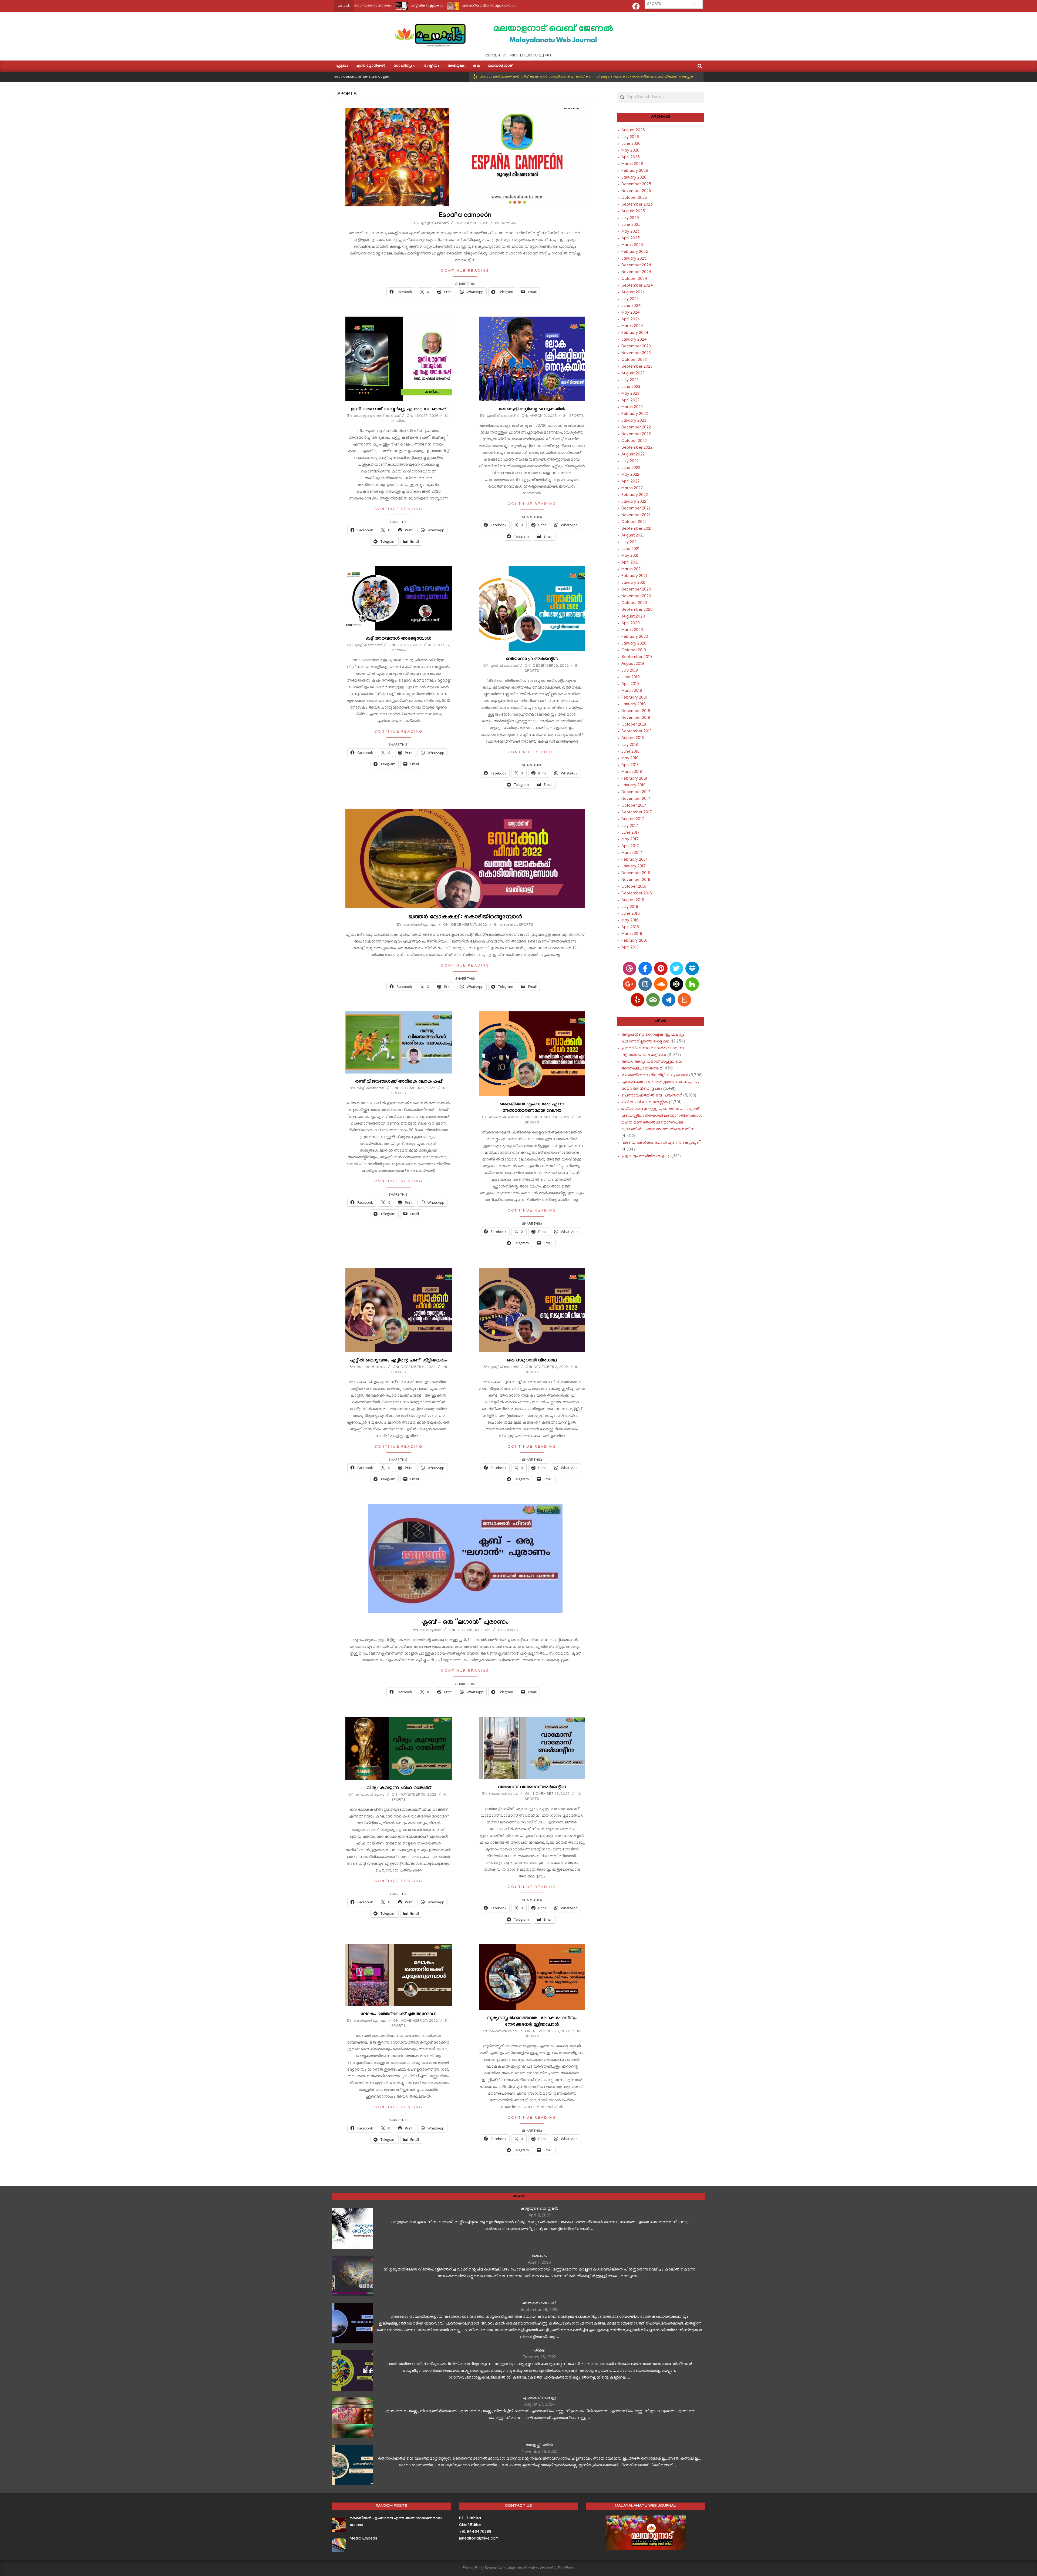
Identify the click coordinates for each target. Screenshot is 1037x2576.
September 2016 (637, 894)
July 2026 (630, 137)
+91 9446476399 (475, 2532)
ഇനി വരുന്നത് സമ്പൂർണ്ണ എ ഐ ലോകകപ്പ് (399, 410)
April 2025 (631, 239)
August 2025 (633, 212)
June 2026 (631, 144)
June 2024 (631, 306)
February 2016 (634, 941)
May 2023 (630, 394)
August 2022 (633, 455)
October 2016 (634, 887)
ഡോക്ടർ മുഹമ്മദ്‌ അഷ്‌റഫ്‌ (377, 416)
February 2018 (634, 779)
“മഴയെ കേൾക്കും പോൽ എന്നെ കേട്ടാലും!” (661, 1143)
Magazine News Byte (523, 2567)
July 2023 (630, 380)
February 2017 (634, 860)
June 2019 (631, 677)
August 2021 (633, 536)
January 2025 (634, 259)
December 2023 (636, 347)
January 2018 (633, 786)
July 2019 (630, 671)
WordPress (566, 2567)
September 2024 (637, 286)
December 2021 (636, 509)
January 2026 (634, 178)
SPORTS (577, 416)
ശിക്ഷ (539, 2351)
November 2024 (636, 272)
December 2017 (636, 792)
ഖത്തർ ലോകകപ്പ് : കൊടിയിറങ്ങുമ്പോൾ (465, 918)
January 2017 (634, 867)
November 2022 (636, 434)
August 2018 (633, 738)
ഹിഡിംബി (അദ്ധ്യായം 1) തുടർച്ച (469, 6)
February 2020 (635, 637)
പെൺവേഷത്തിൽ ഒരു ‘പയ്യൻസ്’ (652, 1096)
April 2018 (630, 765)
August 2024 (633, 293)
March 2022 (632, 488)
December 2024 (636, 266)
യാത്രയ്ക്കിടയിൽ (540, 2445)
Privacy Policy (473, 2567)
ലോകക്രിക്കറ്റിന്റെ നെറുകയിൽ (532, 410)
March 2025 (632, 245)
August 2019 (633, 664)
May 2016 (630, 921)
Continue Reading (465, 271)
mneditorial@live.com (479, 2539)
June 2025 (631, 225)
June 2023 (631, 387)
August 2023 (633, 374)
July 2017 (630, 826)
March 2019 (632, 691)
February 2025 (635, 252)
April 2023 (630, 401)
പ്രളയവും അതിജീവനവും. (644, 1156)
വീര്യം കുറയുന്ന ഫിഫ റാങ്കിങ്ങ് (399, 1788)
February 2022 (635, 495)
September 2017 (637, 813)
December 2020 (636, 590)
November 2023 (636, 353)
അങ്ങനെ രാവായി (539, 2303)
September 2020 (637, 610)
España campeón (465, 216)
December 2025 (636, 185)
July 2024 (630, 299)
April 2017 (630, 846)
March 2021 (632, 569)
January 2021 (633, 583)
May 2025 (630, 232)
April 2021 (630, 563)
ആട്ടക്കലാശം (414, 6)
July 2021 (630, 542)
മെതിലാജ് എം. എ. (420, 925)
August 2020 (633, 617)
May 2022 (630, 475)
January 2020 (634, 644)
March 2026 (632, 164)
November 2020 (636, 596)
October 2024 (634, 279)
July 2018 (630, 745)
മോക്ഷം (540, 2256)
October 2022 (634, 441)
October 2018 (634, 725)
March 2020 (632, 630)
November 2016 (636, 880)
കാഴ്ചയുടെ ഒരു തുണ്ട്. (539, 2209)
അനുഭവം (509, 925)
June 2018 (630, 752)
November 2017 (636, 799)
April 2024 (631, 320)
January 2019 (634, 705)
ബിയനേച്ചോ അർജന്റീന (532, 660)
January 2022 (634, 502)
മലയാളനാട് (430, 1630)
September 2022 (637, 448)
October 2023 (634, 360)
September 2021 (637, 529)
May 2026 (630, 151)
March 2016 (632, 934)
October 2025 (634, 198)
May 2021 (630, 556)
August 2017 (633, 819)
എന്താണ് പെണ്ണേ (540, 2398)
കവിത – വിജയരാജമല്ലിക (645, 1102)
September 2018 (637, 732)
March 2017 (632, 853)
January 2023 (634, 421)
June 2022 (631, 468)
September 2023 (637, 367)
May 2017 (630, 840)
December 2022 (636, 428)
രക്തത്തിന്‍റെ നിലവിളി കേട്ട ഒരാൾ (655, 1075)
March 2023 (632, 407)
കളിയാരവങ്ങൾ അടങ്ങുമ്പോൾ (398, 639)
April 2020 (631, 623)
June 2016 (631, 914)
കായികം (509, 224)
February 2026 (635, 171)
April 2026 (631, 157)
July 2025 (630, 218)
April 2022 (630, 482)
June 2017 (631, 833)
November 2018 (636, 718)
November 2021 (636, 515)
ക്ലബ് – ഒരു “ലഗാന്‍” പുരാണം (465, 1623)
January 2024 (634, 340)
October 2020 (634, 603)
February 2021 (634, 576)
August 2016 (633, 900)
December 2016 (636, 873)
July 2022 (630, 461)
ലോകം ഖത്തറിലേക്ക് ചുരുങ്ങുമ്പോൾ (398, 2015)
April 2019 (630, 684)
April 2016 (630, 927)
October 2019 (634, 650)
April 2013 (630, 948)
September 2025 (637, 205)
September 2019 (637, 657)
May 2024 (631, 313)
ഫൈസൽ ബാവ (370, 1795)
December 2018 (636, 711)
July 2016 (630, 907)
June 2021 (630, 549)
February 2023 (635, 414)
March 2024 (632, 326)
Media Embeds (364, 2539)
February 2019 (634, 698)
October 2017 (634, 806)
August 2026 (633, 130)
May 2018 (630, 759)
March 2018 (632, 772)
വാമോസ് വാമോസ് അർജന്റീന (532, 1788)
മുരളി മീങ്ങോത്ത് (435, 224)
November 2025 (636, 191)
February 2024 (635, 333)
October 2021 (634, 522)
